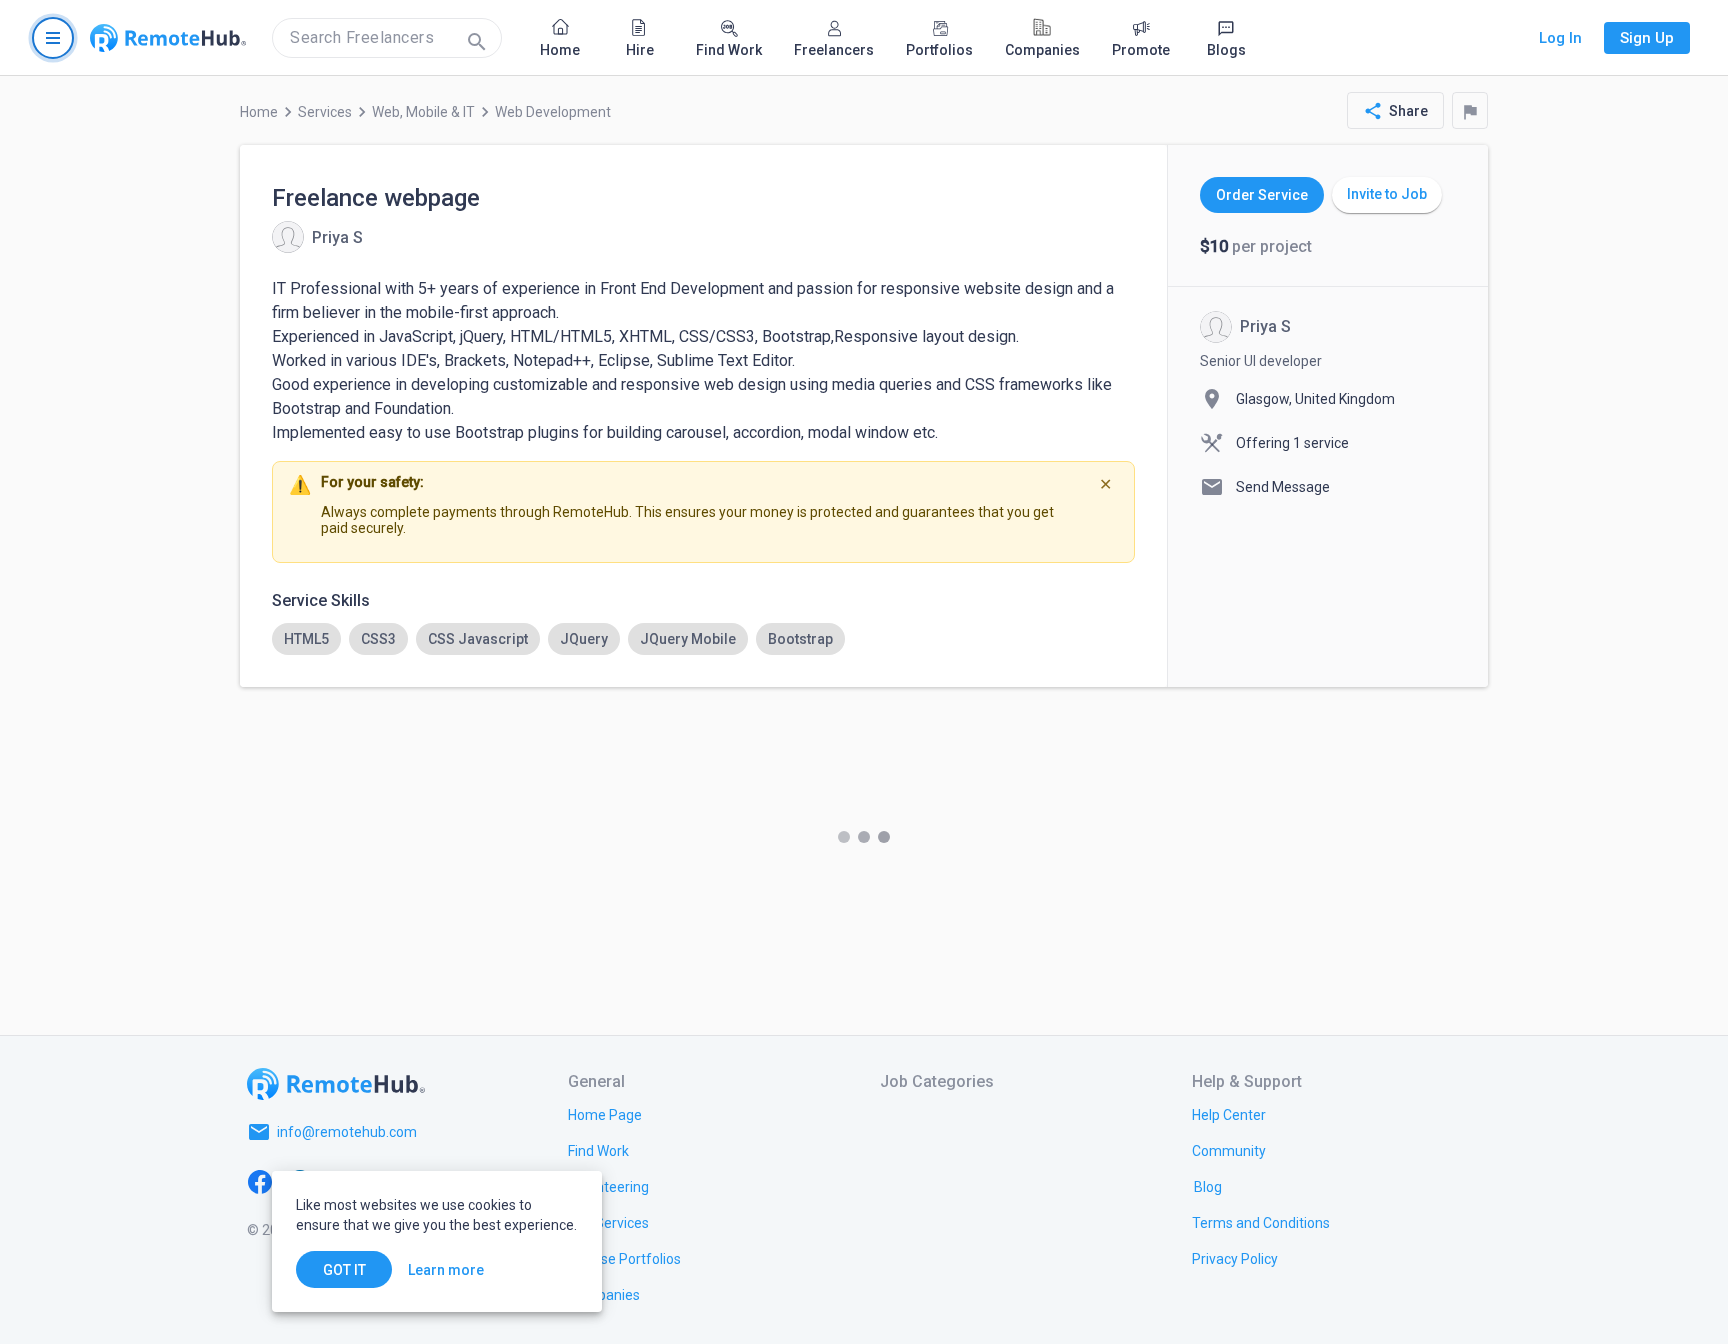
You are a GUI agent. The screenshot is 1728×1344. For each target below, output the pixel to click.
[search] (387, 38)
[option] (306, 639)
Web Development (553, 112)
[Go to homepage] (168, 38)
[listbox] (703, 639)
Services (325, 112)
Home (259, 112)
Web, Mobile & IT (423, 112)
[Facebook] (260, 1180)
